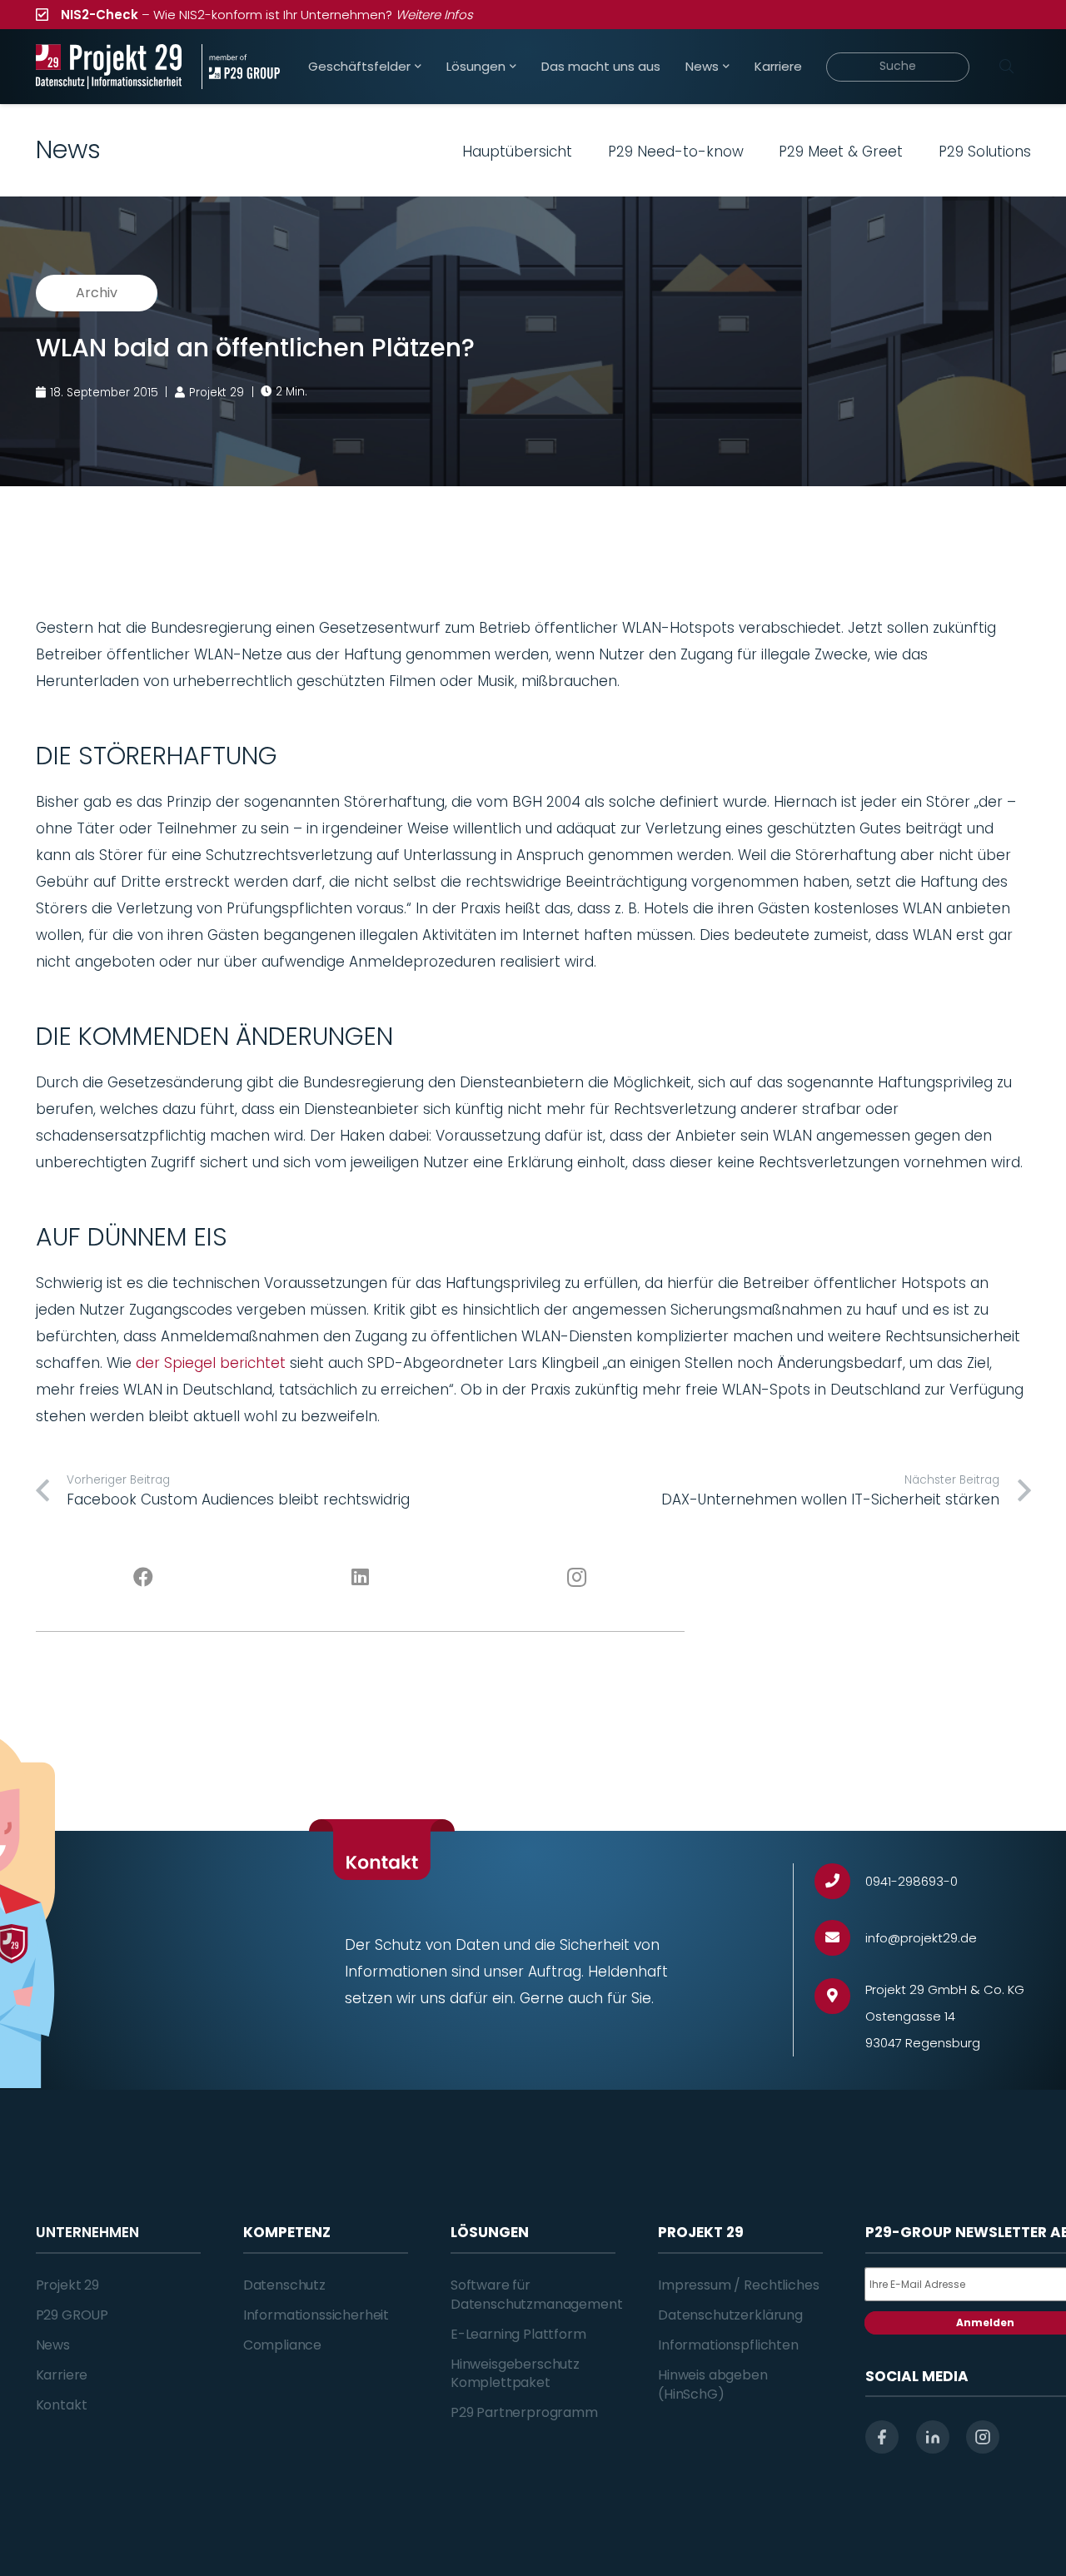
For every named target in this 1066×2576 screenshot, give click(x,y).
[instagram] (983, 2437)
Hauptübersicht (517, 152)
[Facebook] (144, 1578)
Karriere (62, 2375)
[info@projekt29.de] (840, 1938)
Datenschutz (284, 2285)
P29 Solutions (985, 152)
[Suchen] (1007, 67)
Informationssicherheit (316, 2315)
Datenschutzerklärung (730, 2315)
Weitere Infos (434, 15)
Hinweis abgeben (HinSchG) (713, 2384)
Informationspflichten (728, 2345)
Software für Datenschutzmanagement (537, 2294)
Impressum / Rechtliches (738, 2285)
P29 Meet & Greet (841, 152)
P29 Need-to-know (676, 152)
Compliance (282, 2345)
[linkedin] (933, 2437)
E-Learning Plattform (518, 2334)
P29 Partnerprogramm (524, 2412)
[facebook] (882, 2437)
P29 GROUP (72, 2315)
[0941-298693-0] (840, 1881)
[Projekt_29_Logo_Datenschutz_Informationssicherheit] (109, 67)
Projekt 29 (67, 2285)
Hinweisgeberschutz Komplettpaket (515, 2373)
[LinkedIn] (360, 1578)
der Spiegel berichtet (211, 1363)
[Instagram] (576, 1578)
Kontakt (62, 2405)
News (53, 2345)
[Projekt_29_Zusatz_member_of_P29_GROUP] (241, 67)
